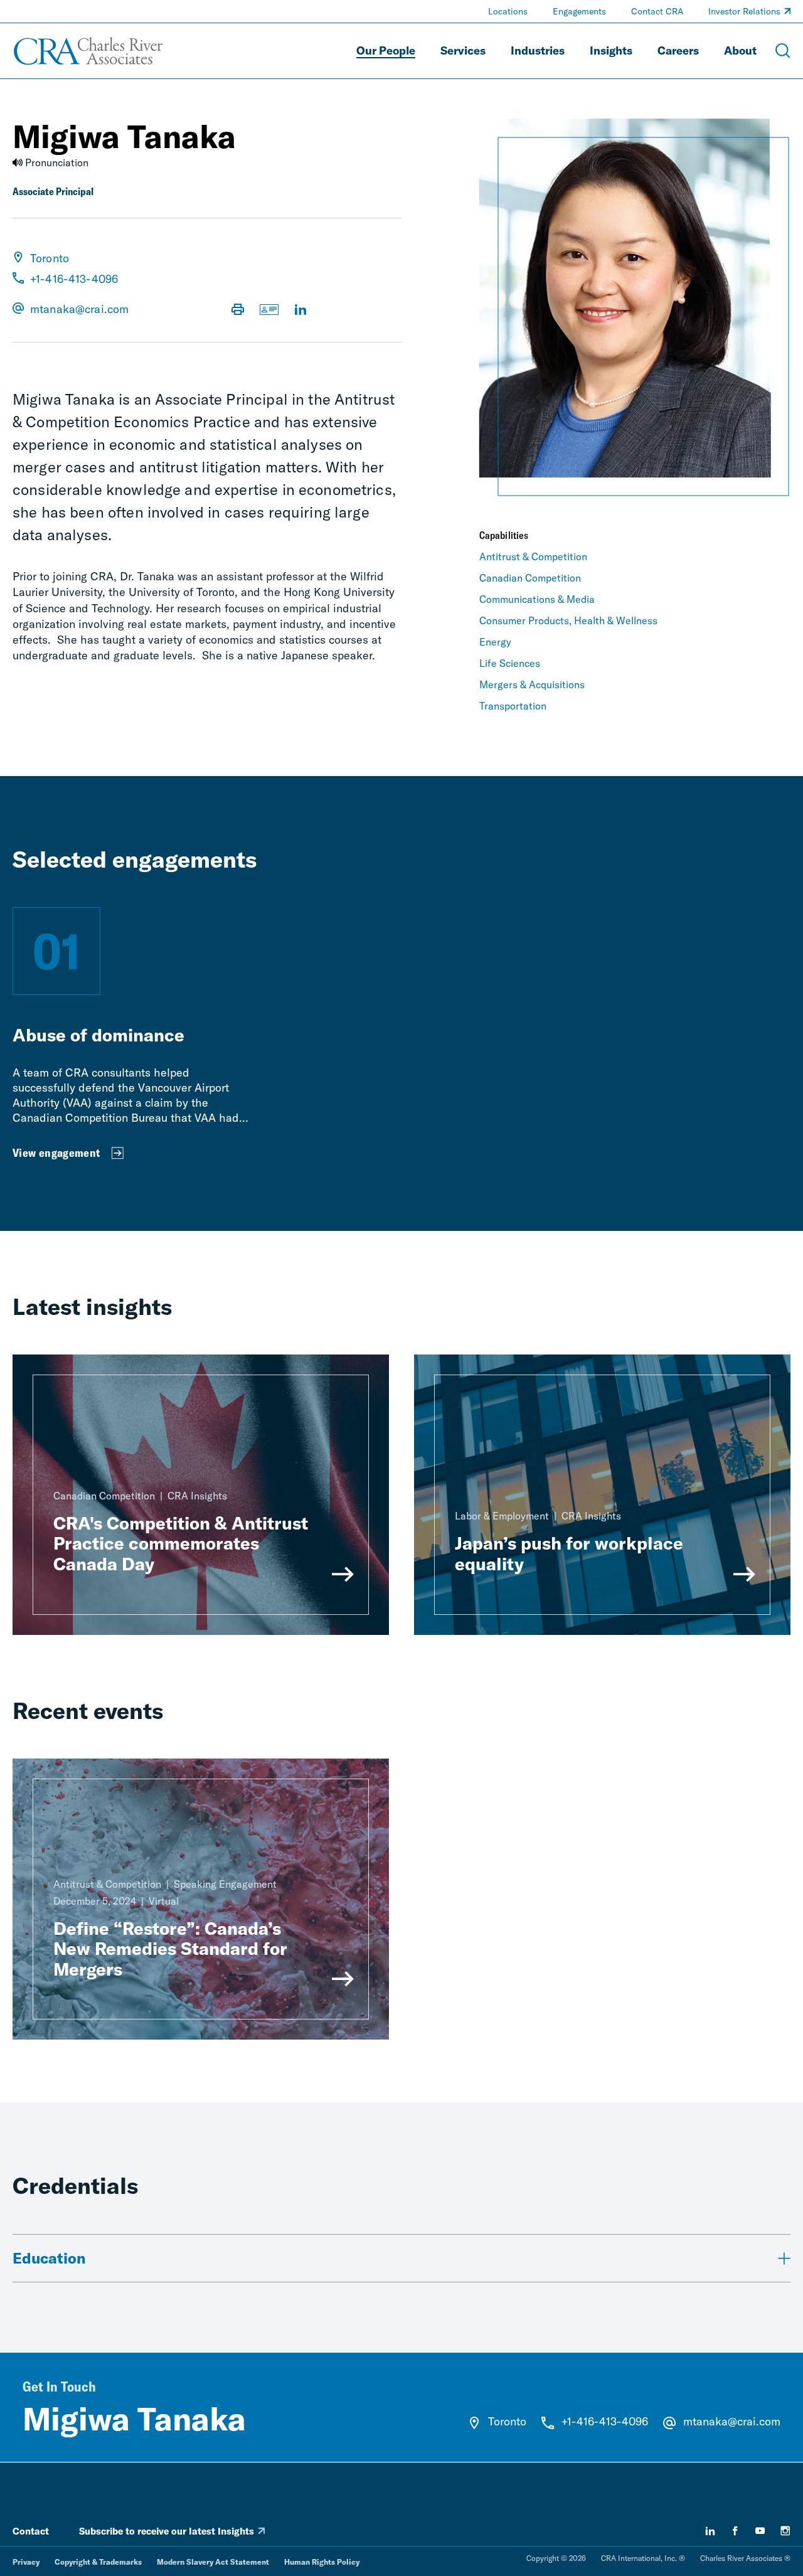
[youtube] (760, 2531)
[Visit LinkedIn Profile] (300, 311)
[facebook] (735, 2531)
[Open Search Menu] (783, 51)
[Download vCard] (269, 311)
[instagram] (785, 2531)
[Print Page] (238, 311)
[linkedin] (710, 2531)
